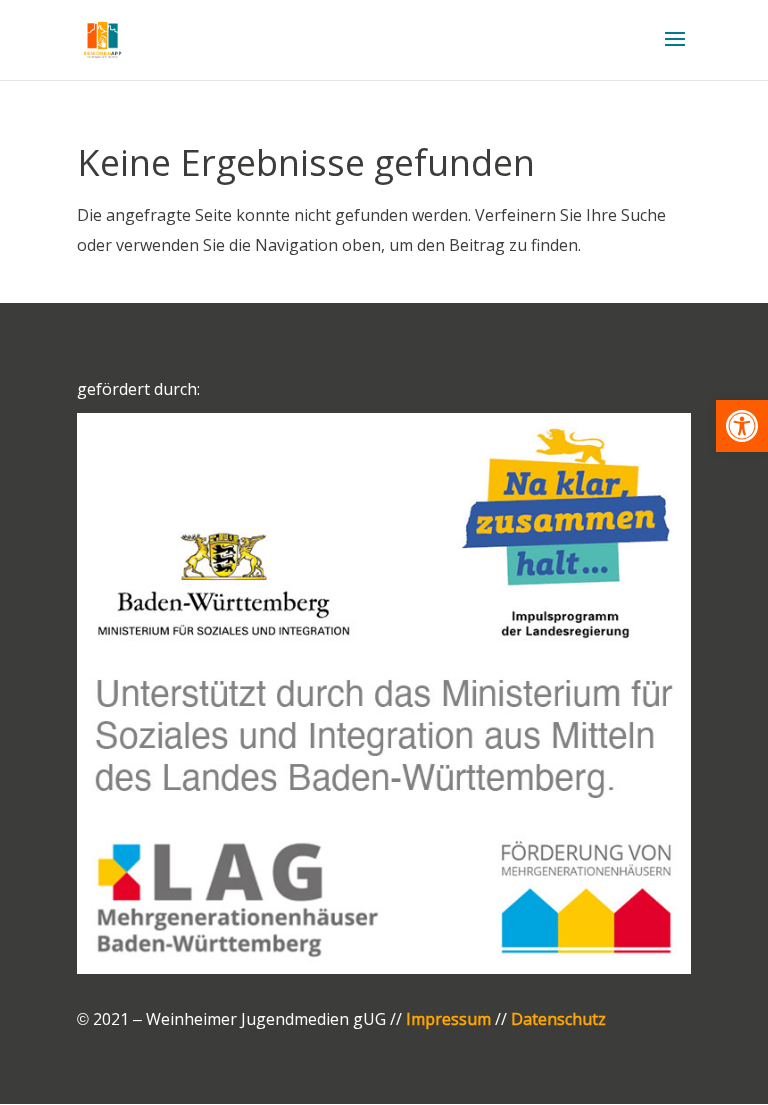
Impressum (448, 1019)
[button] (742, 426)
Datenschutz (558, 1019)
